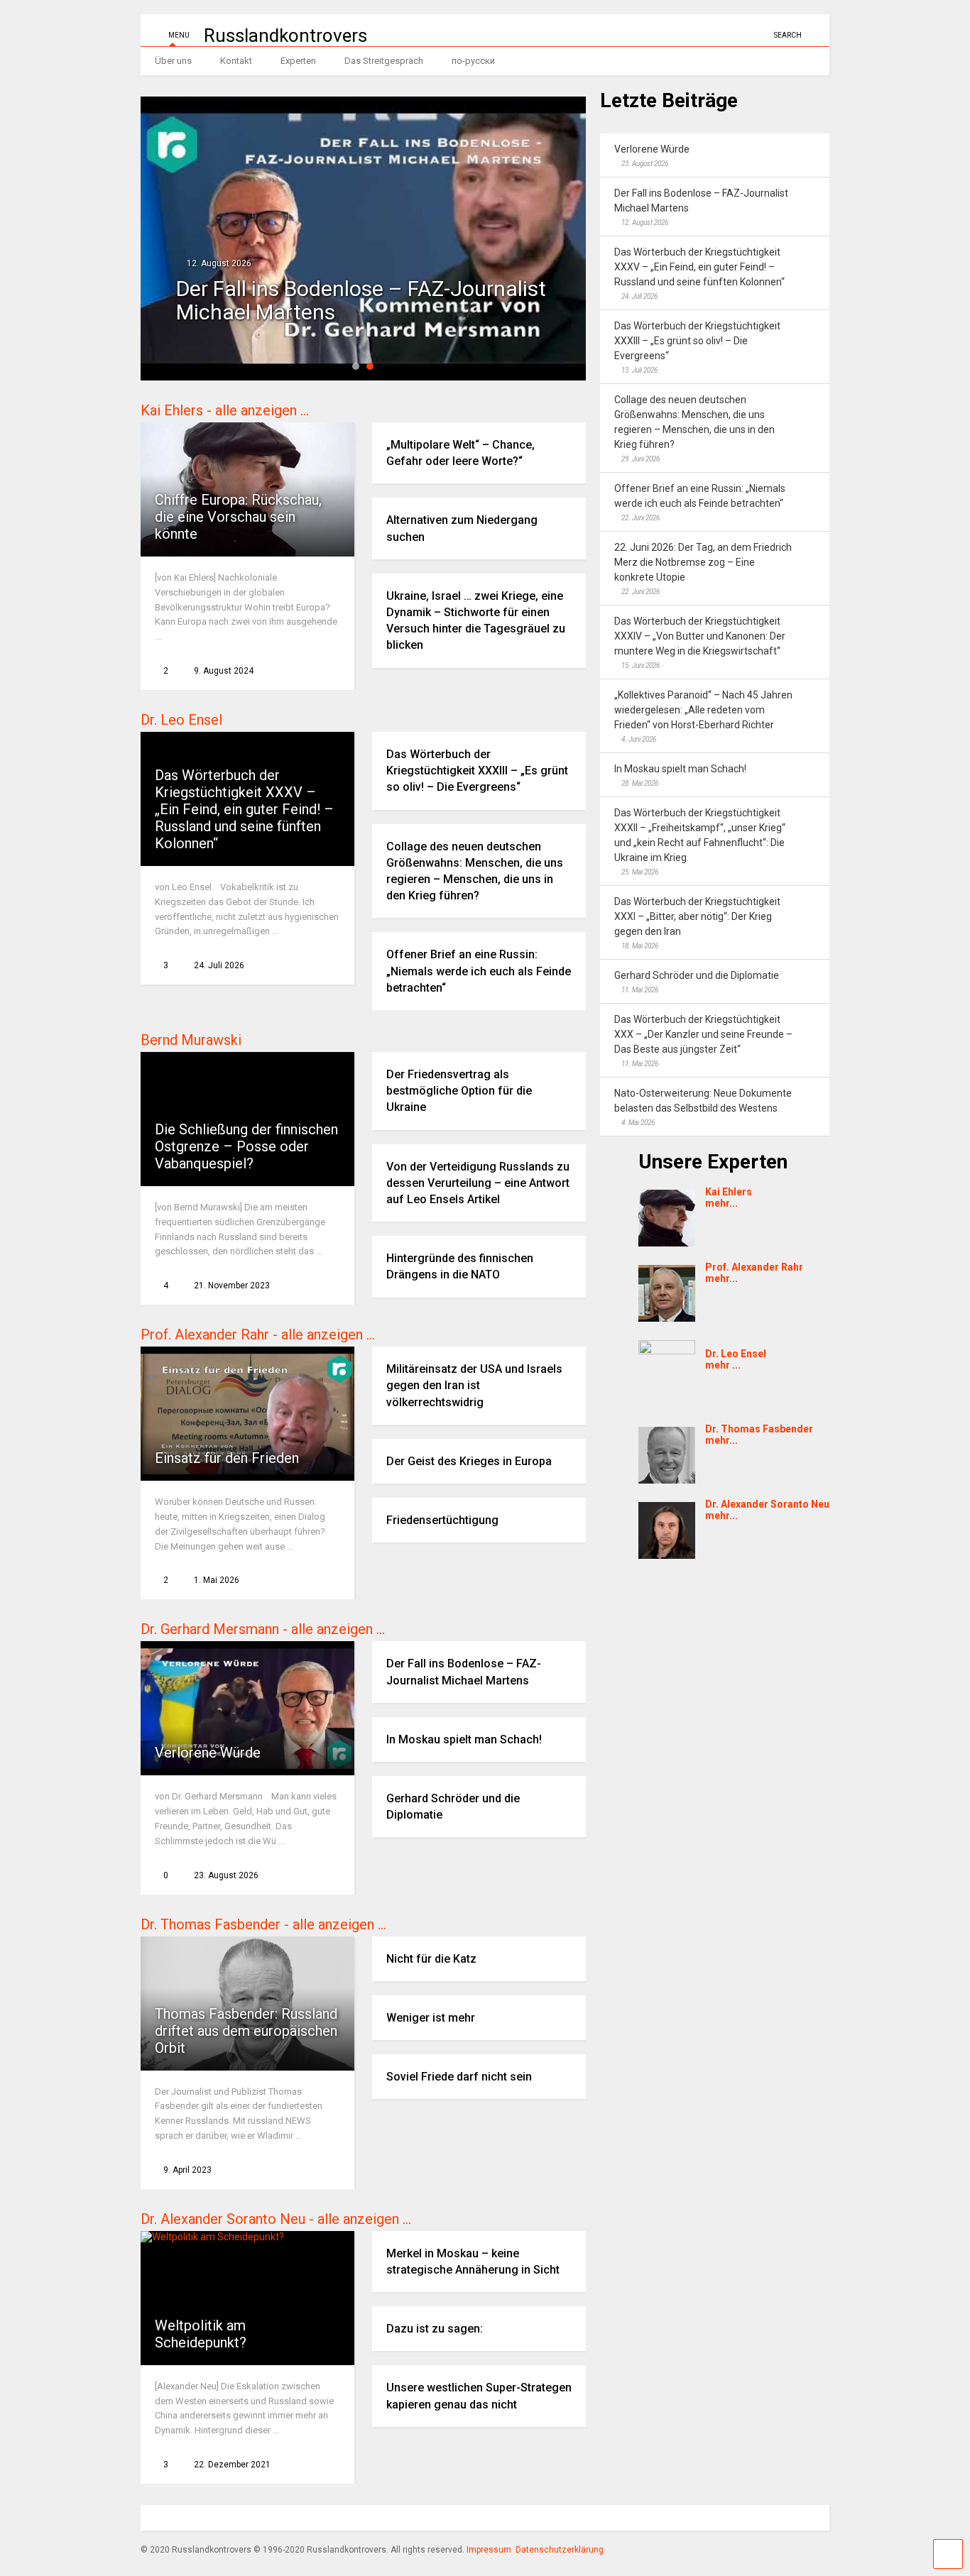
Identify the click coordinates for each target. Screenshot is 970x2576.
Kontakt (236, 61)
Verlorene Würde (208, 1753)
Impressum (489, 2550)
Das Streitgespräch (384, 61)
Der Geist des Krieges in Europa (469, 1461)
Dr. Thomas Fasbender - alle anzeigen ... (263, 1924)
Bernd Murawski (191, 1040)
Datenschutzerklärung (560, 2550)
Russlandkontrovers (285, 35)
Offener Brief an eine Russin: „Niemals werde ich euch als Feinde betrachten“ (479, 971)
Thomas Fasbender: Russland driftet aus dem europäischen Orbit (246, 2031)
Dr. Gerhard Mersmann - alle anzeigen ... (263, 1629)
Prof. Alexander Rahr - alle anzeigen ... (258, 1334)
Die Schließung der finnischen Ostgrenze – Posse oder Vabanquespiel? (246, 1146)
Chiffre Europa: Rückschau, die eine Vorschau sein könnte (238, 517)
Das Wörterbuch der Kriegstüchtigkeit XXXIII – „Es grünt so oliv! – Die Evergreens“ (477, 771)
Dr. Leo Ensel (181, 720)
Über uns (173, 61)
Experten (298, 61)
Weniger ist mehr (431, 2018)
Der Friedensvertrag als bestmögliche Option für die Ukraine (459, 1091)
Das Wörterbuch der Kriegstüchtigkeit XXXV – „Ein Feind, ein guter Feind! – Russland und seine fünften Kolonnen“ (244, 809)
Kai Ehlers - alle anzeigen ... (225, 410)
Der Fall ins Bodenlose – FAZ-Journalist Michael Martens (361, 300)
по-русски (473, 61)
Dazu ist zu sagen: (435, 2329)
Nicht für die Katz (431, 1959)
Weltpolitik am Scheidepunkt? (201, 2334)
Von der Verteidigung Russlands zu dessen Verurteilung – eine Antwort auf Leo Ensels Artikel (478, 1183)
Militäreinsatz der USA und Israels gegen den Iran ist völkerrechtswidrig (474, 1385)
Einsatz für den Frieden (227, 1458)
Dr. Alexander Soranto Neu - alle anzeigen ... (276, 2219)
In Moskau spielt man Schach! (464, 1739)
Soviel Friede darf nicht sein (459, 2077)
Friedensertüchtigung (442, 1520)
